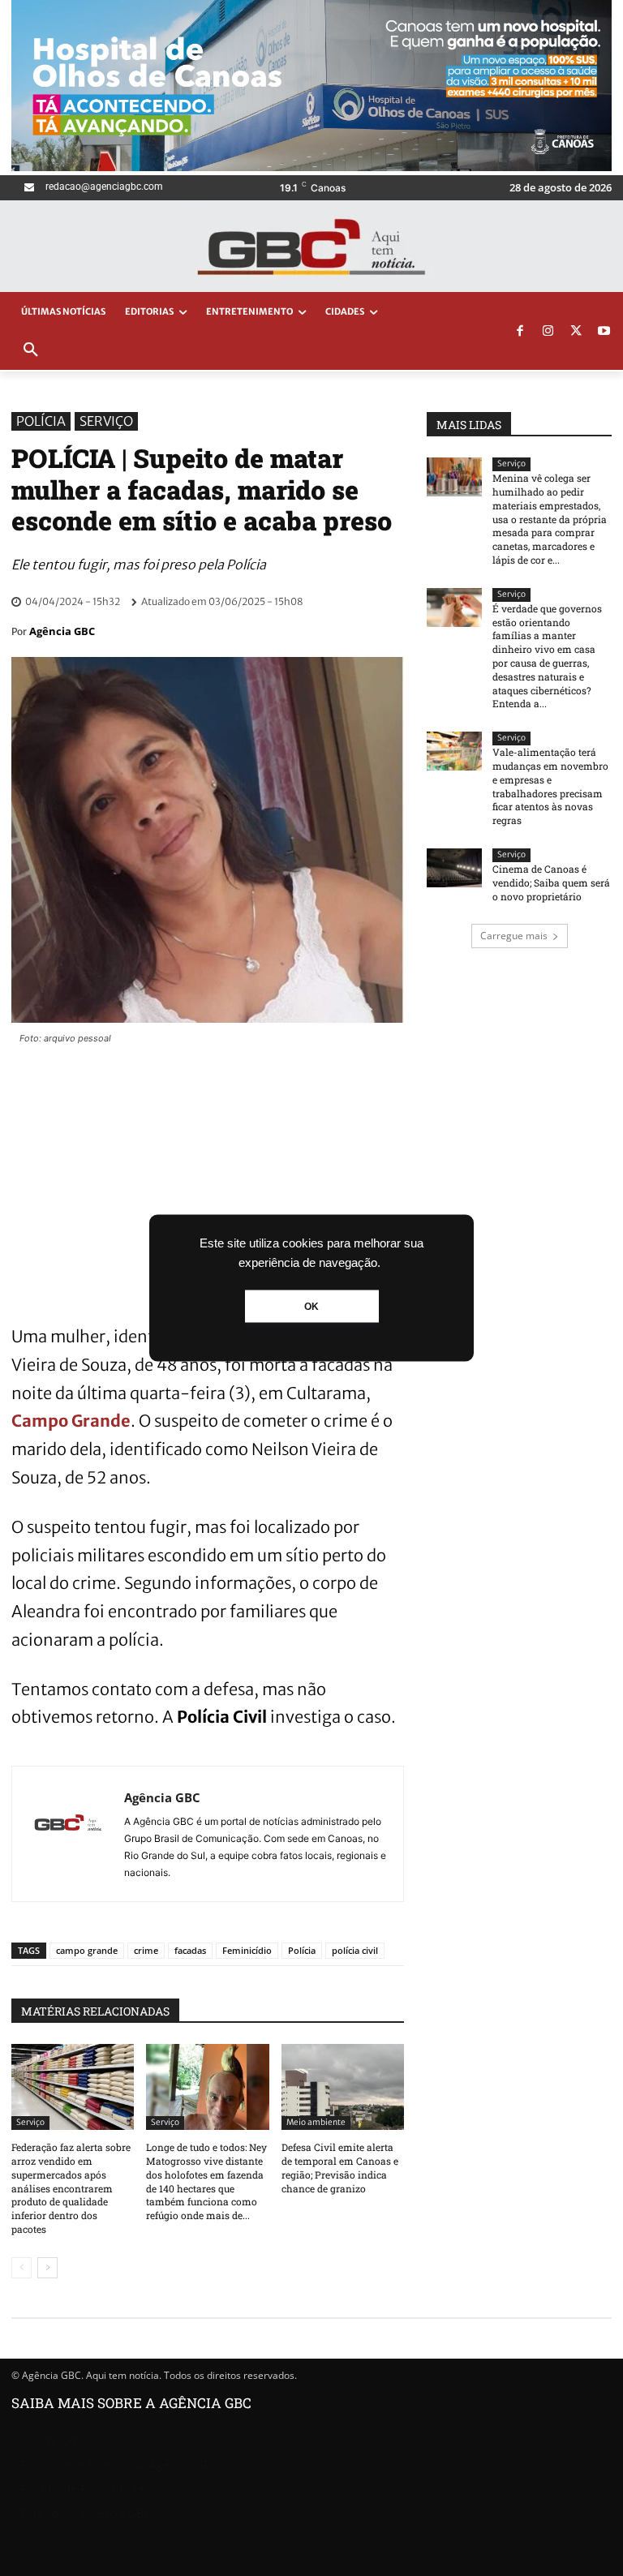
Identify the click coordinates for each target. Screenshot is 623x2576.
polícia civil (355, 1950)
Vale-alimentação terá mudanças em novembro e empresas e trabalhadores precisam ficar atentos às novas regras (550, 786)
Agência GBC (62, 631)
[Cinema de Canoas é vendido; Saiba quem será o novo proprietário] (454, 868)
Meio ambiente (316, 2122)
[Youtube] (604, 332)
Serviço (106, 421)
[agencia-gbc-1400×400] (311, 167)
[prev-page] (21, 2268)
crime (146, 1950)
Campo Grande (71, 1421)
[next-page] (47, 2268)
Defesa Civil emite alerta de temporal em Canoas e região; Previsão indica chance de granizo (340, 2167)
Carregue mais (514, 936)
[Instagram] (548, 332)
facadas (190, 1950)
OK (311, 1307)
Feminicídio (247, 1950)
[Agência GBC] (68, 1834)
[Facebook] (520, 332)
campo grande (87, 1950)
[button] (31, 350)
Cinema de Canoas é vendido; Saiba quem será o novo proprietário (551, 882)
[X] (576, 332)
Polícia (41, 421)
